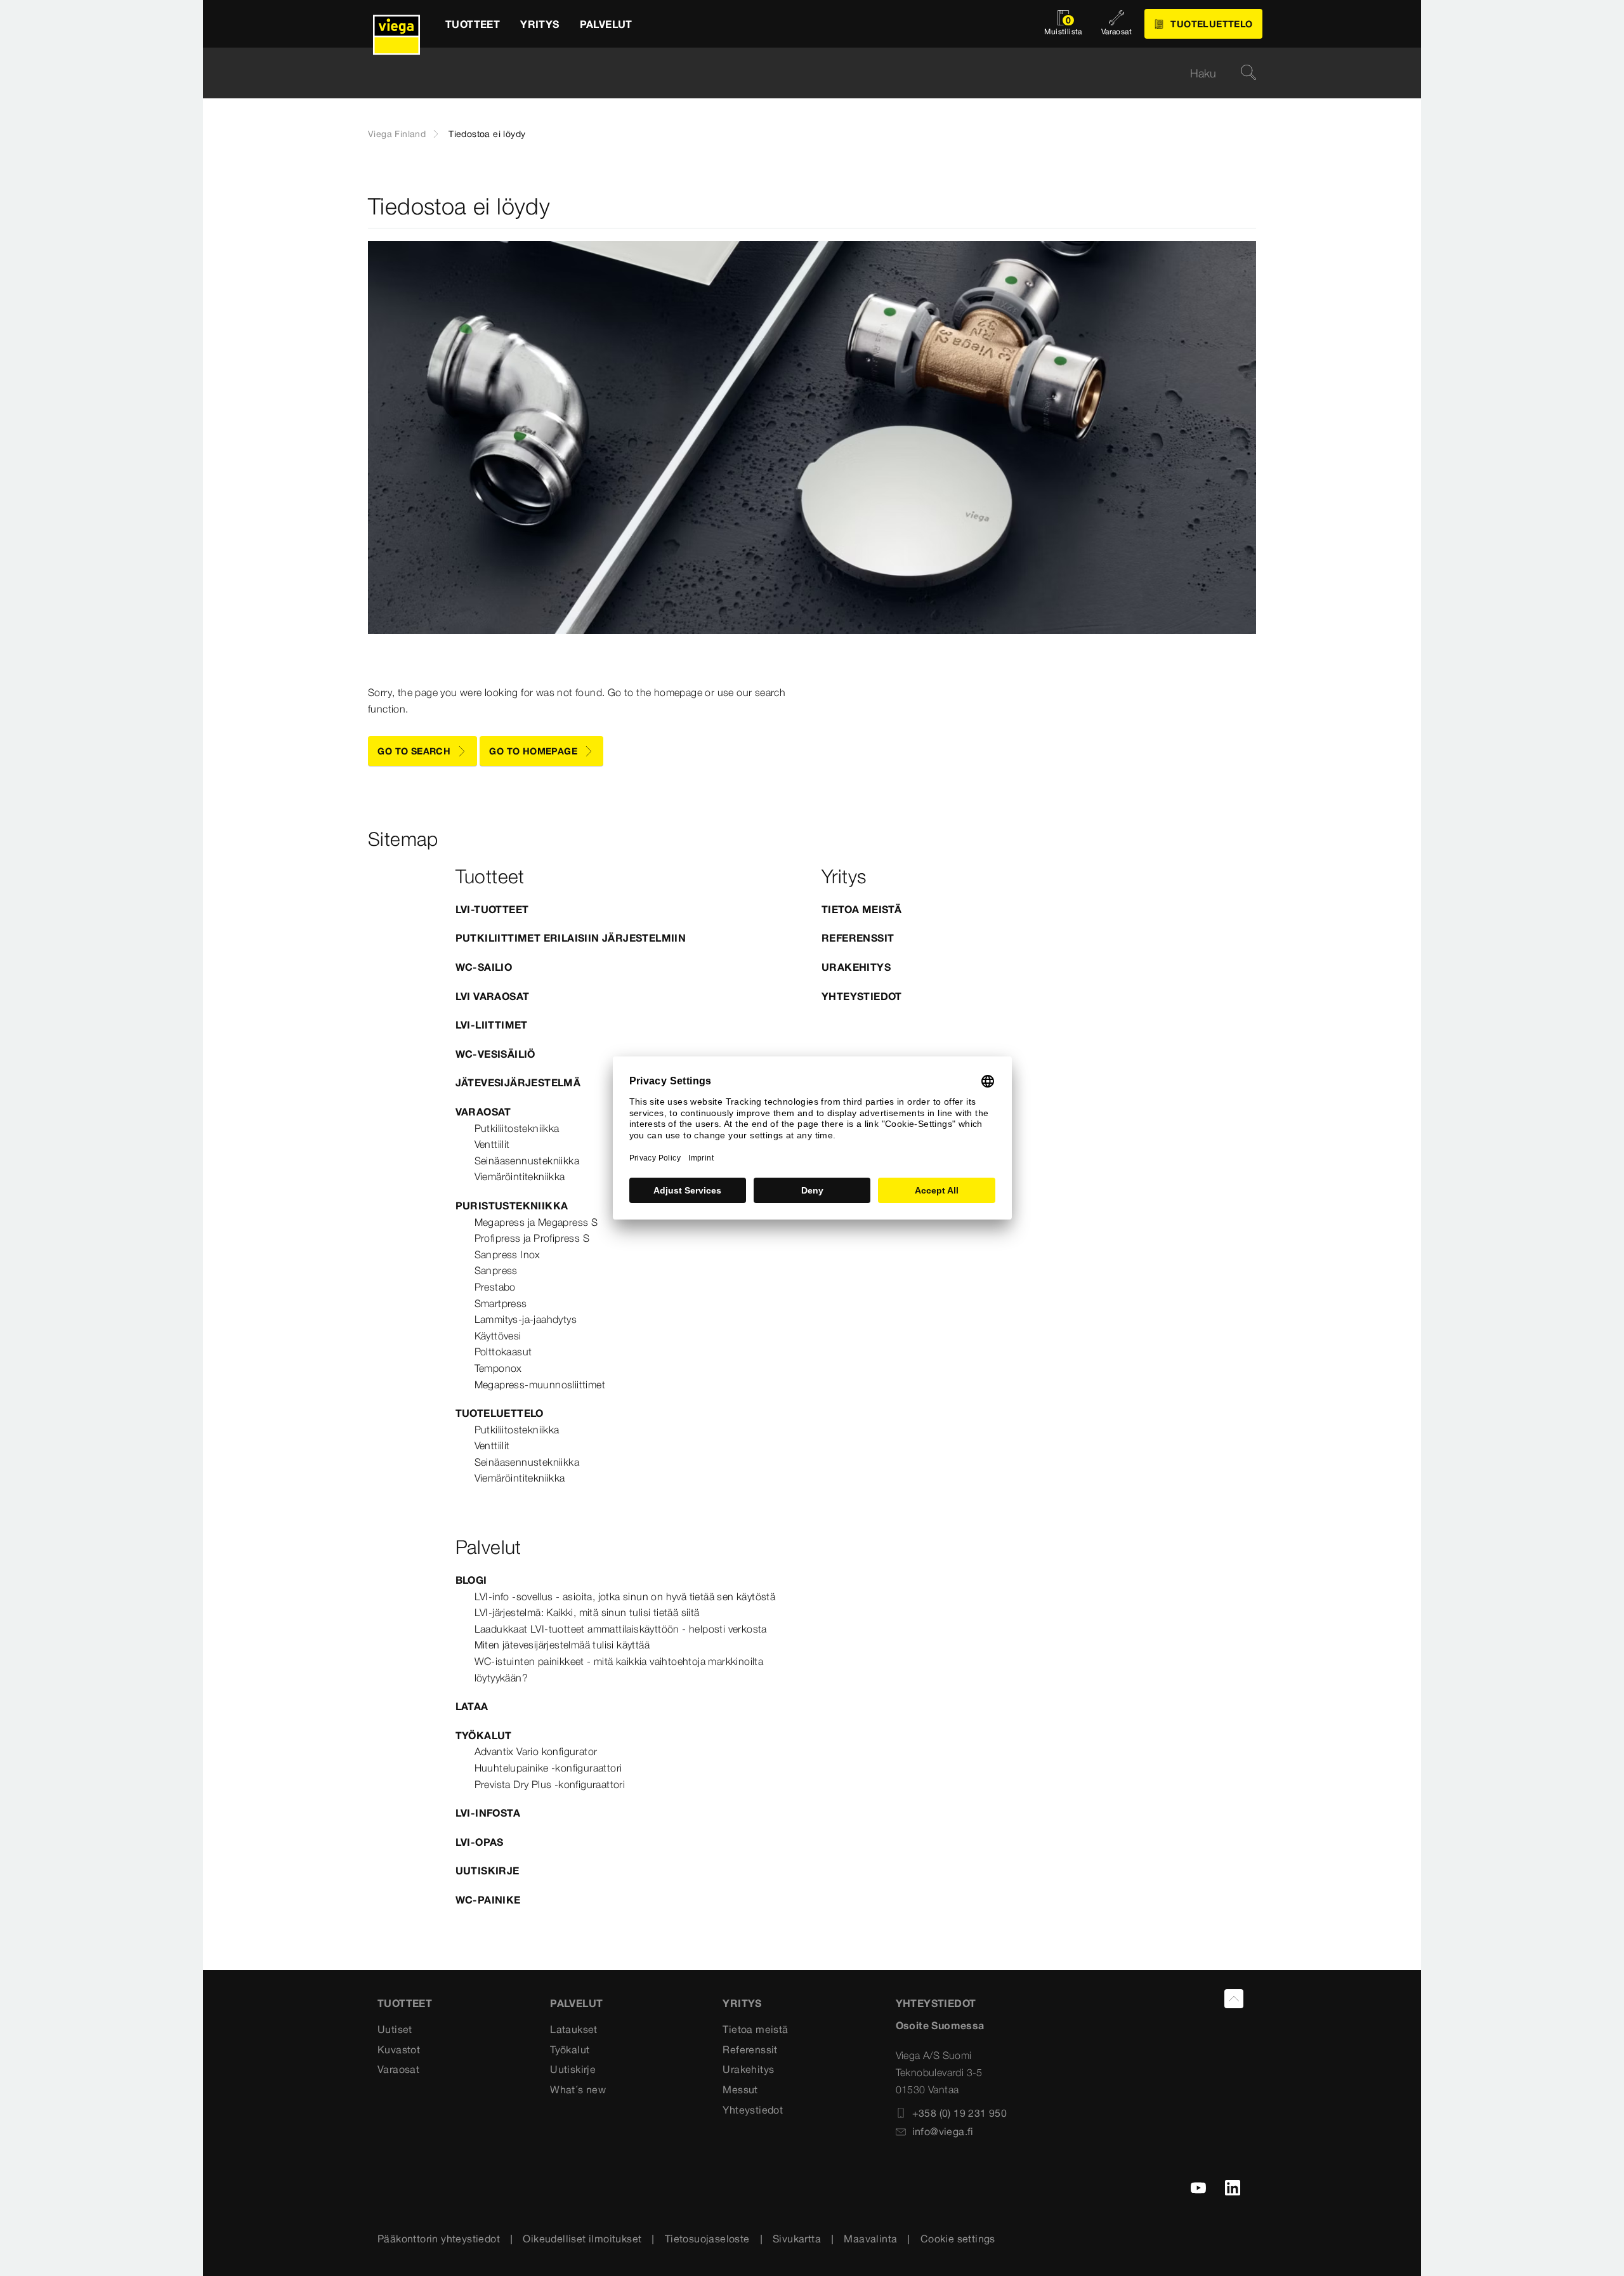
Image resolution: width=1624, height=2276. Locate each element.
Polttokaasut (503, 1352)
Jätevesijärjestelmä (518, 1082)
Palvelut (576, 2003)
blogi (471, 1580)
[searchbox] (801, 73)
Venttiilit (492, 1144)
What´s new (578, 2089)
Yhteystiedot (862, 996)
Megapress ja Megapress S (536, 1222)
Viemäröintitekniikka (520, 1176)
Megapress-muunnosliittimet (540, 1385)
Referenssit (858, 938)
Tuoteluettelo (500, 1413)
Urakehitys (856, 967)
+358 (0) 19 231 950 (960, 2113)
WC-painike (488, 1900)
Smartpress (501, 1303)
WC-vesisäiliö (495, 1054)
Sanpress (496, 1270)
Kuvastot (399, 2049)
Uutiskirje (488, 1871)
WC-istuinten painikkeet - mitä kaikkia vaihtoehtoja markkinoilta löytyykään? (619, 1669)
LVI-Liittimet (492, 1025)
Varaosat (483, 1112)
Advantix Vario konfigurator (536, 1751)
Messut (740, 2089)
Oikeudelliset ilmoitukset (582, 2239)
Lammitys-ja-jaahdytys (526, 1319)
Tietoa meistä (861, 909)
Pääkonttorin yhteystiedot (439, 2239)
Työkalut (484, 1735)
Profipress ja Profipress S (532, 1238)
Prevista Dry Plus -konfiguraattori (550, 1784)
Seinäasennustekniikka (527, 1161)
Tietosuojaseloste (707, 2239)
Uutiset (395, 2029)
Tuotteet (405, 2003)
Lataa (472, 1706)
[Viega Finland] (396, 24)
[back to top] (1234, 1999)
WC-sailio (484, 967)
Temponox (498, 1368)
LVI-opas (480, 1842)
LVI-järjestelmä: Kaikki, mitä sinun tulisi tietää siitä (587, 1612)
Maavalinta (870, 2239)
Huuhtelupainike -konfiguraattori (548, 1768)
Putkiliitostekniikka (517, 1128)
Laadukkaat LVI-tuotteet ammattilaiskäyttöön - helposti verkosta (621, 1629)
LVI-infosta (488, 1813)
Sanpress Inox (507, 1254)
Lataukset (574, 2029)
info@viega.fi (943, 2131)
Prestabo (495, 1287)
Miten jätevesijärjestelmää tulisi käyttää (562, 1645)
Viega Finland (397, 134)
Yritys (742, 2003)
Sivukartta (797, 2239)
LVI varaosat (493, 996)
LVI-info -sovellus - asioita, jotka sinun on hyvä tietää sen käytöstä (625, 1596)
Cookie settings (958, 2239)
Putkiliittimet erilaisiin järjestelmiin (571, 938)
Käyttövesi (498, 1336)
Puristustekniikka (512, 1206)
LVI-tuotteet (492, 909)
